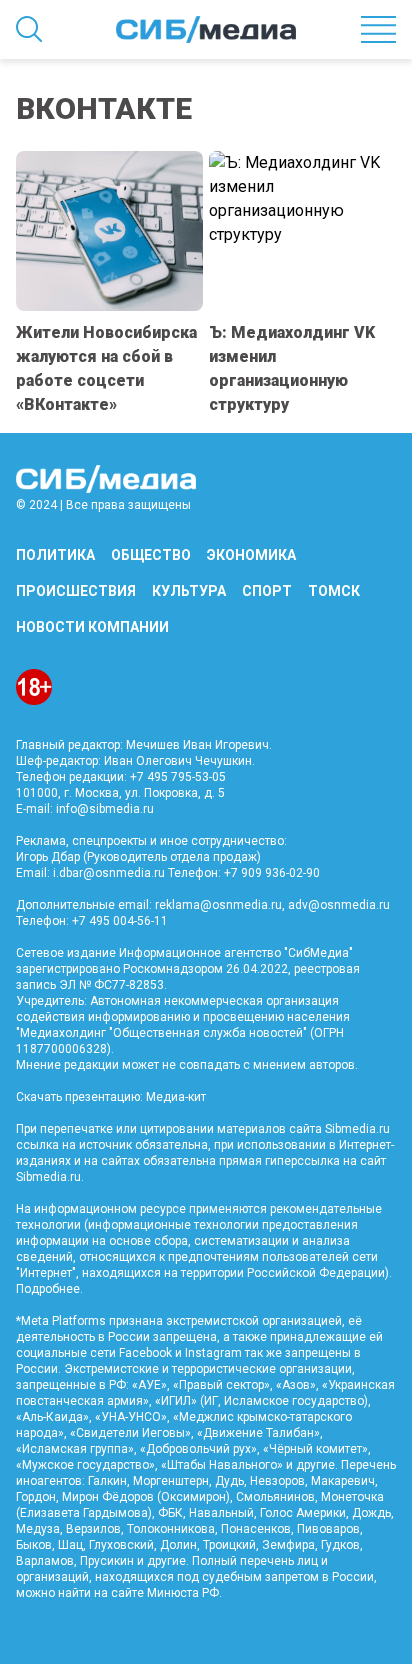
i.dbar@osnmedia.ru (109, 873)
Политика (55, 555)
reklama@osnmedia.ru (218, 905)
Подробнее (48, 1289)
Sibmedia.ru (48, 1177)
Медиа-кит (176, 1097)
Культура (189, 591)
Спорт (267, 591)
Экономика (251, 555)
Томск (334, 591)
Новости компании (92, 627)
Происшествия (76, 591)
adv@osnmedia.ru (339, 905)
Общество (151, 555)
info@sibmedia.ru (105, 809)
